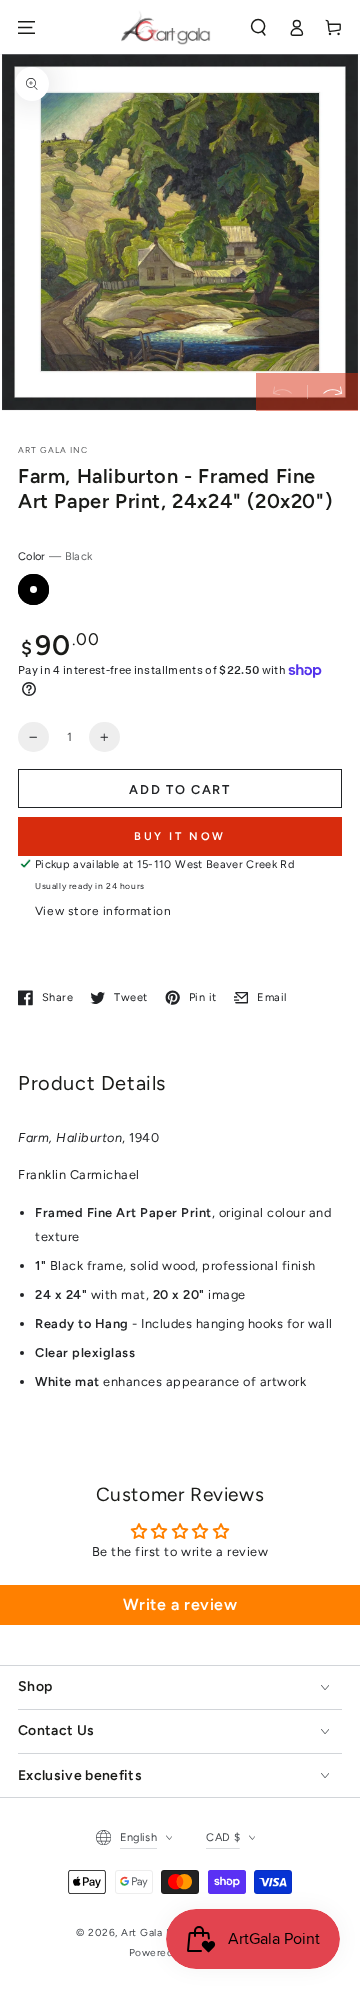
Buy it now (180, 836)
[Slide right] (332, 391)
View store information (103, 911)
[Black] (33, 589)
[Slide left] (281, 391)
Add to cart (180, 789)
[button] (258, 27)
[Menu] (26, 27)
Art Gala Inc (151, 1932)
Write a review (180, 1604)
